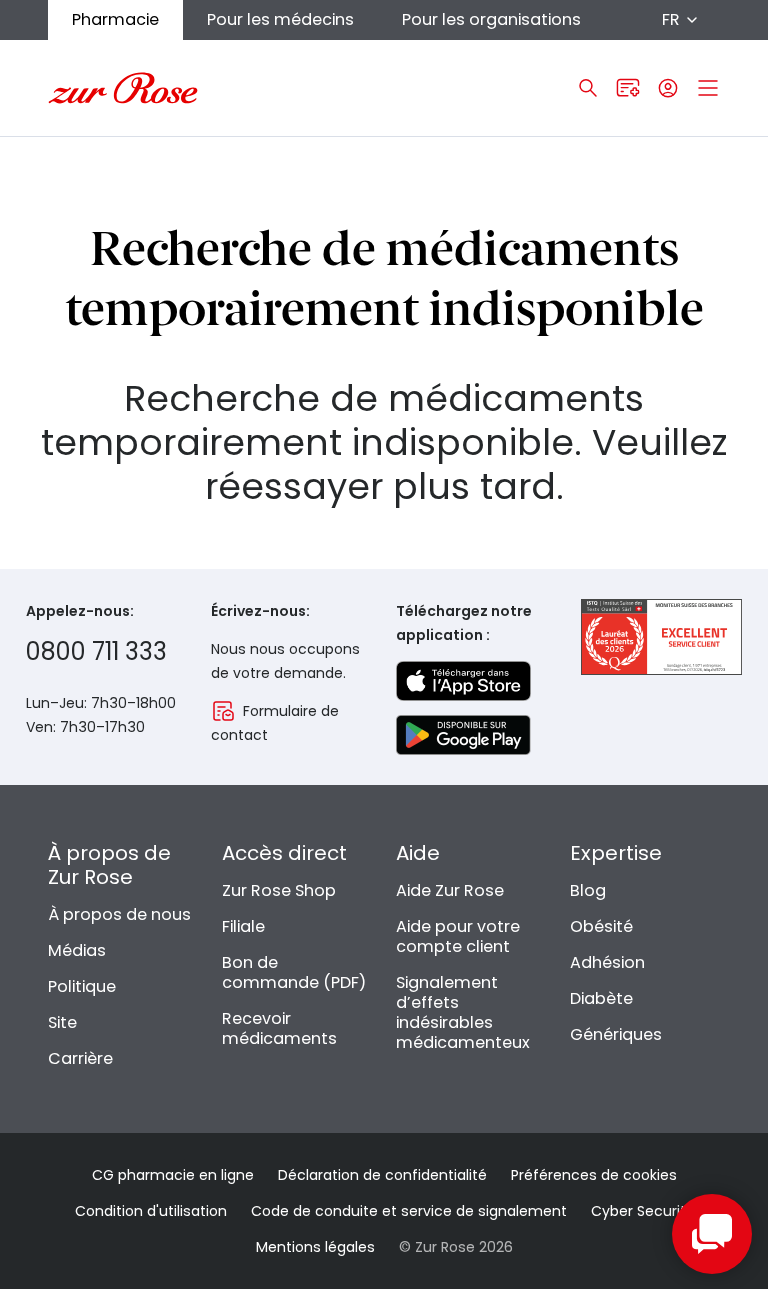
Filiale (243, 926)
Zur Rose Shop (279, 890)
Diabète (601, 998)
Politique (82, 986)
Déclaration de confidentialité (382, 1175)
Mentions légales (315, 1247)
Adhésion (607, 962)
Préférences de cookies (594, 1175)
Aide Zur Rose (450, 890)
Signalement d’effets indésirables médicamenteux (463, 1012)
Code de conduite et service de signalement (409, 1211)
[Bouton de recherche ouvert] (588, 88)
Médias (77, 950)
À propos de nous (119, 914)
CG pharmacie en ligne (173, 1175)
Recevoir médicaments (279, 1028)
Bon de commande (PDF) (294, 972)
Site (62, 1022)
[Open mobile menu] (708, 88)
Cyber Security (642, 1211)
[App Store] (463, 681)
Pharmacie (115, 19)
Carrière (80, 1058)
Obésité (601, 926)
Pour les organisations (491, 19)
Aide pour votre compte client (458, 936)
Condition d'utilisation (151, 1211)
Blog (588, 890)
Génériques (616, 1034)
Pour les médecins (280, 19)
